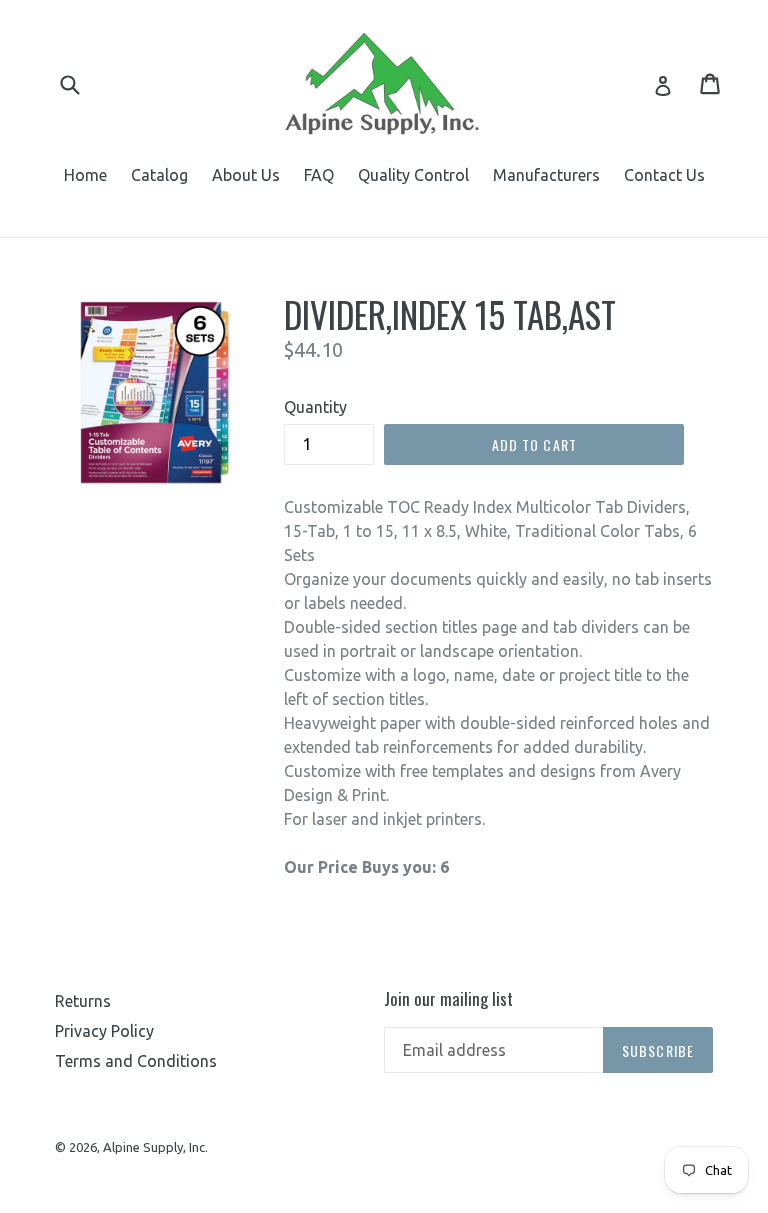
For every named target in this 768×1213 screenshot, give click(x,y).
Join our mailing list (448, 999)
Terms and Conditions (136, 1061)
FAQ (319, 175)
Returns (83, 1001)
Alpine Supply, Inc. (155, 1147)
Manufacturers (546, 175)
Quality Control (413, 175)
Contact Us (664, 175)
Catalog (159, 175)
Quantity (315, 407)
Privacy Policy (104, 1031)
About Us (246, 175)
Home (85, 175)
